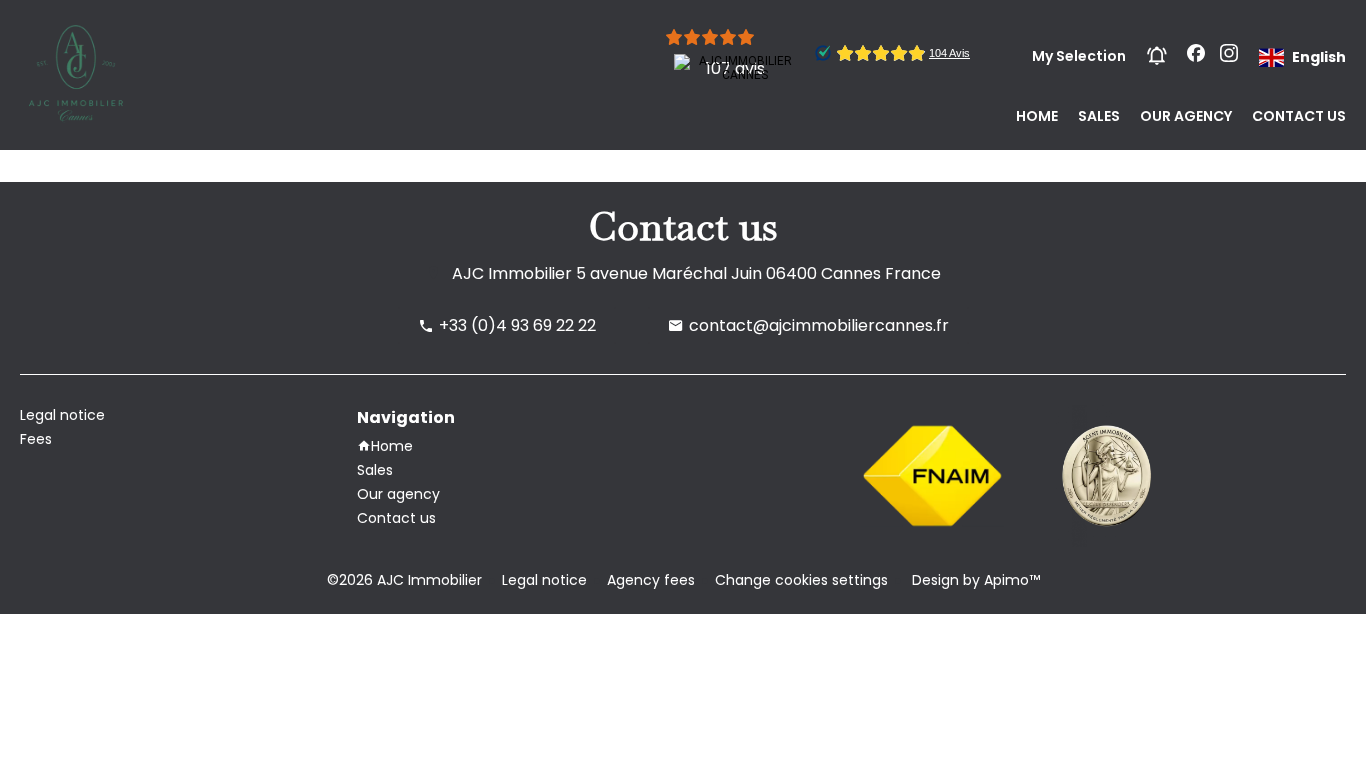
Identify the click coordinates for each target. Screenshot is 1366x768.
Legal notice (544, 580)
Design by (974, 580)
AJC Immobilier (512, 273)
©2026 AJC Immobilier (404, 580)
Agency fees (651, 580)
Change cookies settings (801, 580)
